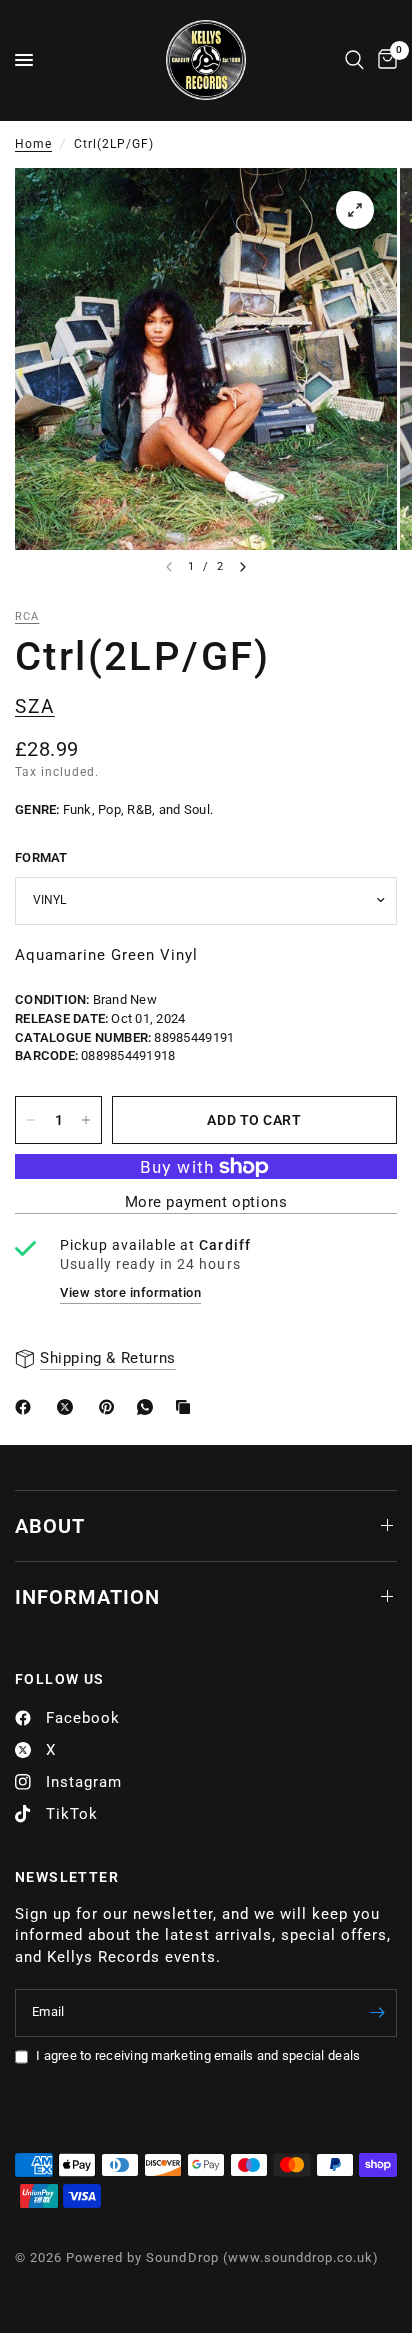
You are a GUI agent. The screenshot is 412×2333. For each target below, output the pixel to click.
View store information (130, 1292)
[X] (69, 1407)
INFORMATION (87, 1597)
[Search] (354, 60)
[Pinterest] (111, 1407)
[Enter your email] (377, 2013)
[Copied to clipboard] (187, 1407)
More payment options (206, 1202)
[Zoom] (355, 210)
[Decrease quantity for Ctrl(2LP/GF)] (31, 1120)
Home (33, 144)
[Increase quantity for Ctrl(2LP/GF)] (86, 1120)
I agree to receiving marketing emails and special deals (198, 2055)
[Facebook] (27, 1407)
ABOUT (50, 1526)
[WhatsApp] (149, 1407)
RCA (27, 616)
